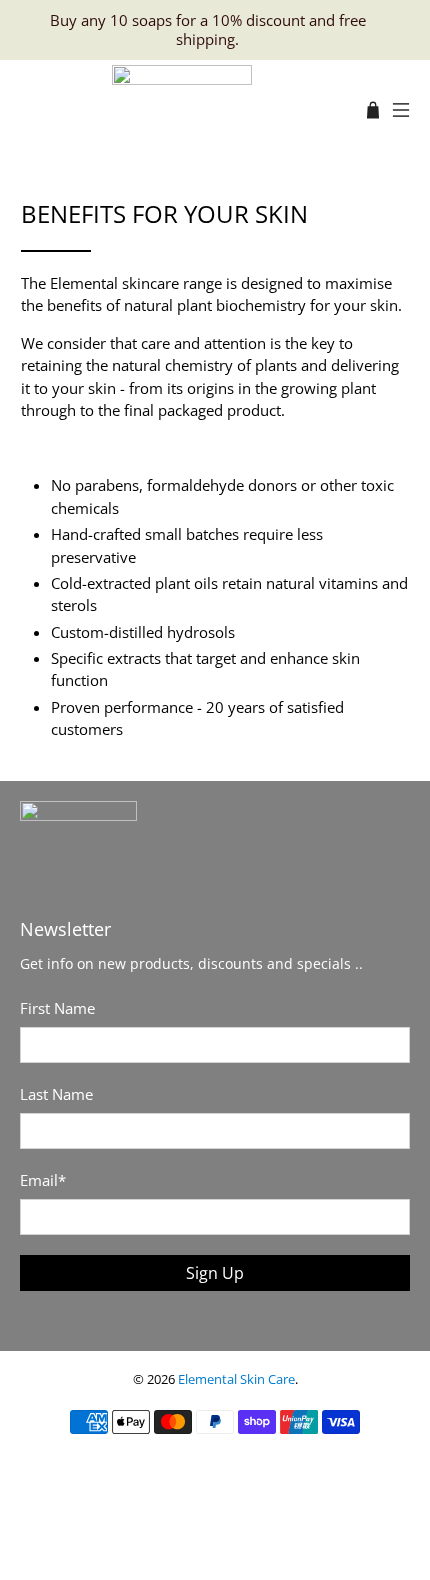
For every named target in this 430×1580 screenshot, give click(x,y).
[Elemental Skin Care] (182, 110)
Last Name (56, 1094)
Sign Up (215, 1273)
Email (43, 1180)
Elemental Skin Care (236, 1379)
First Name (57, 1008)
